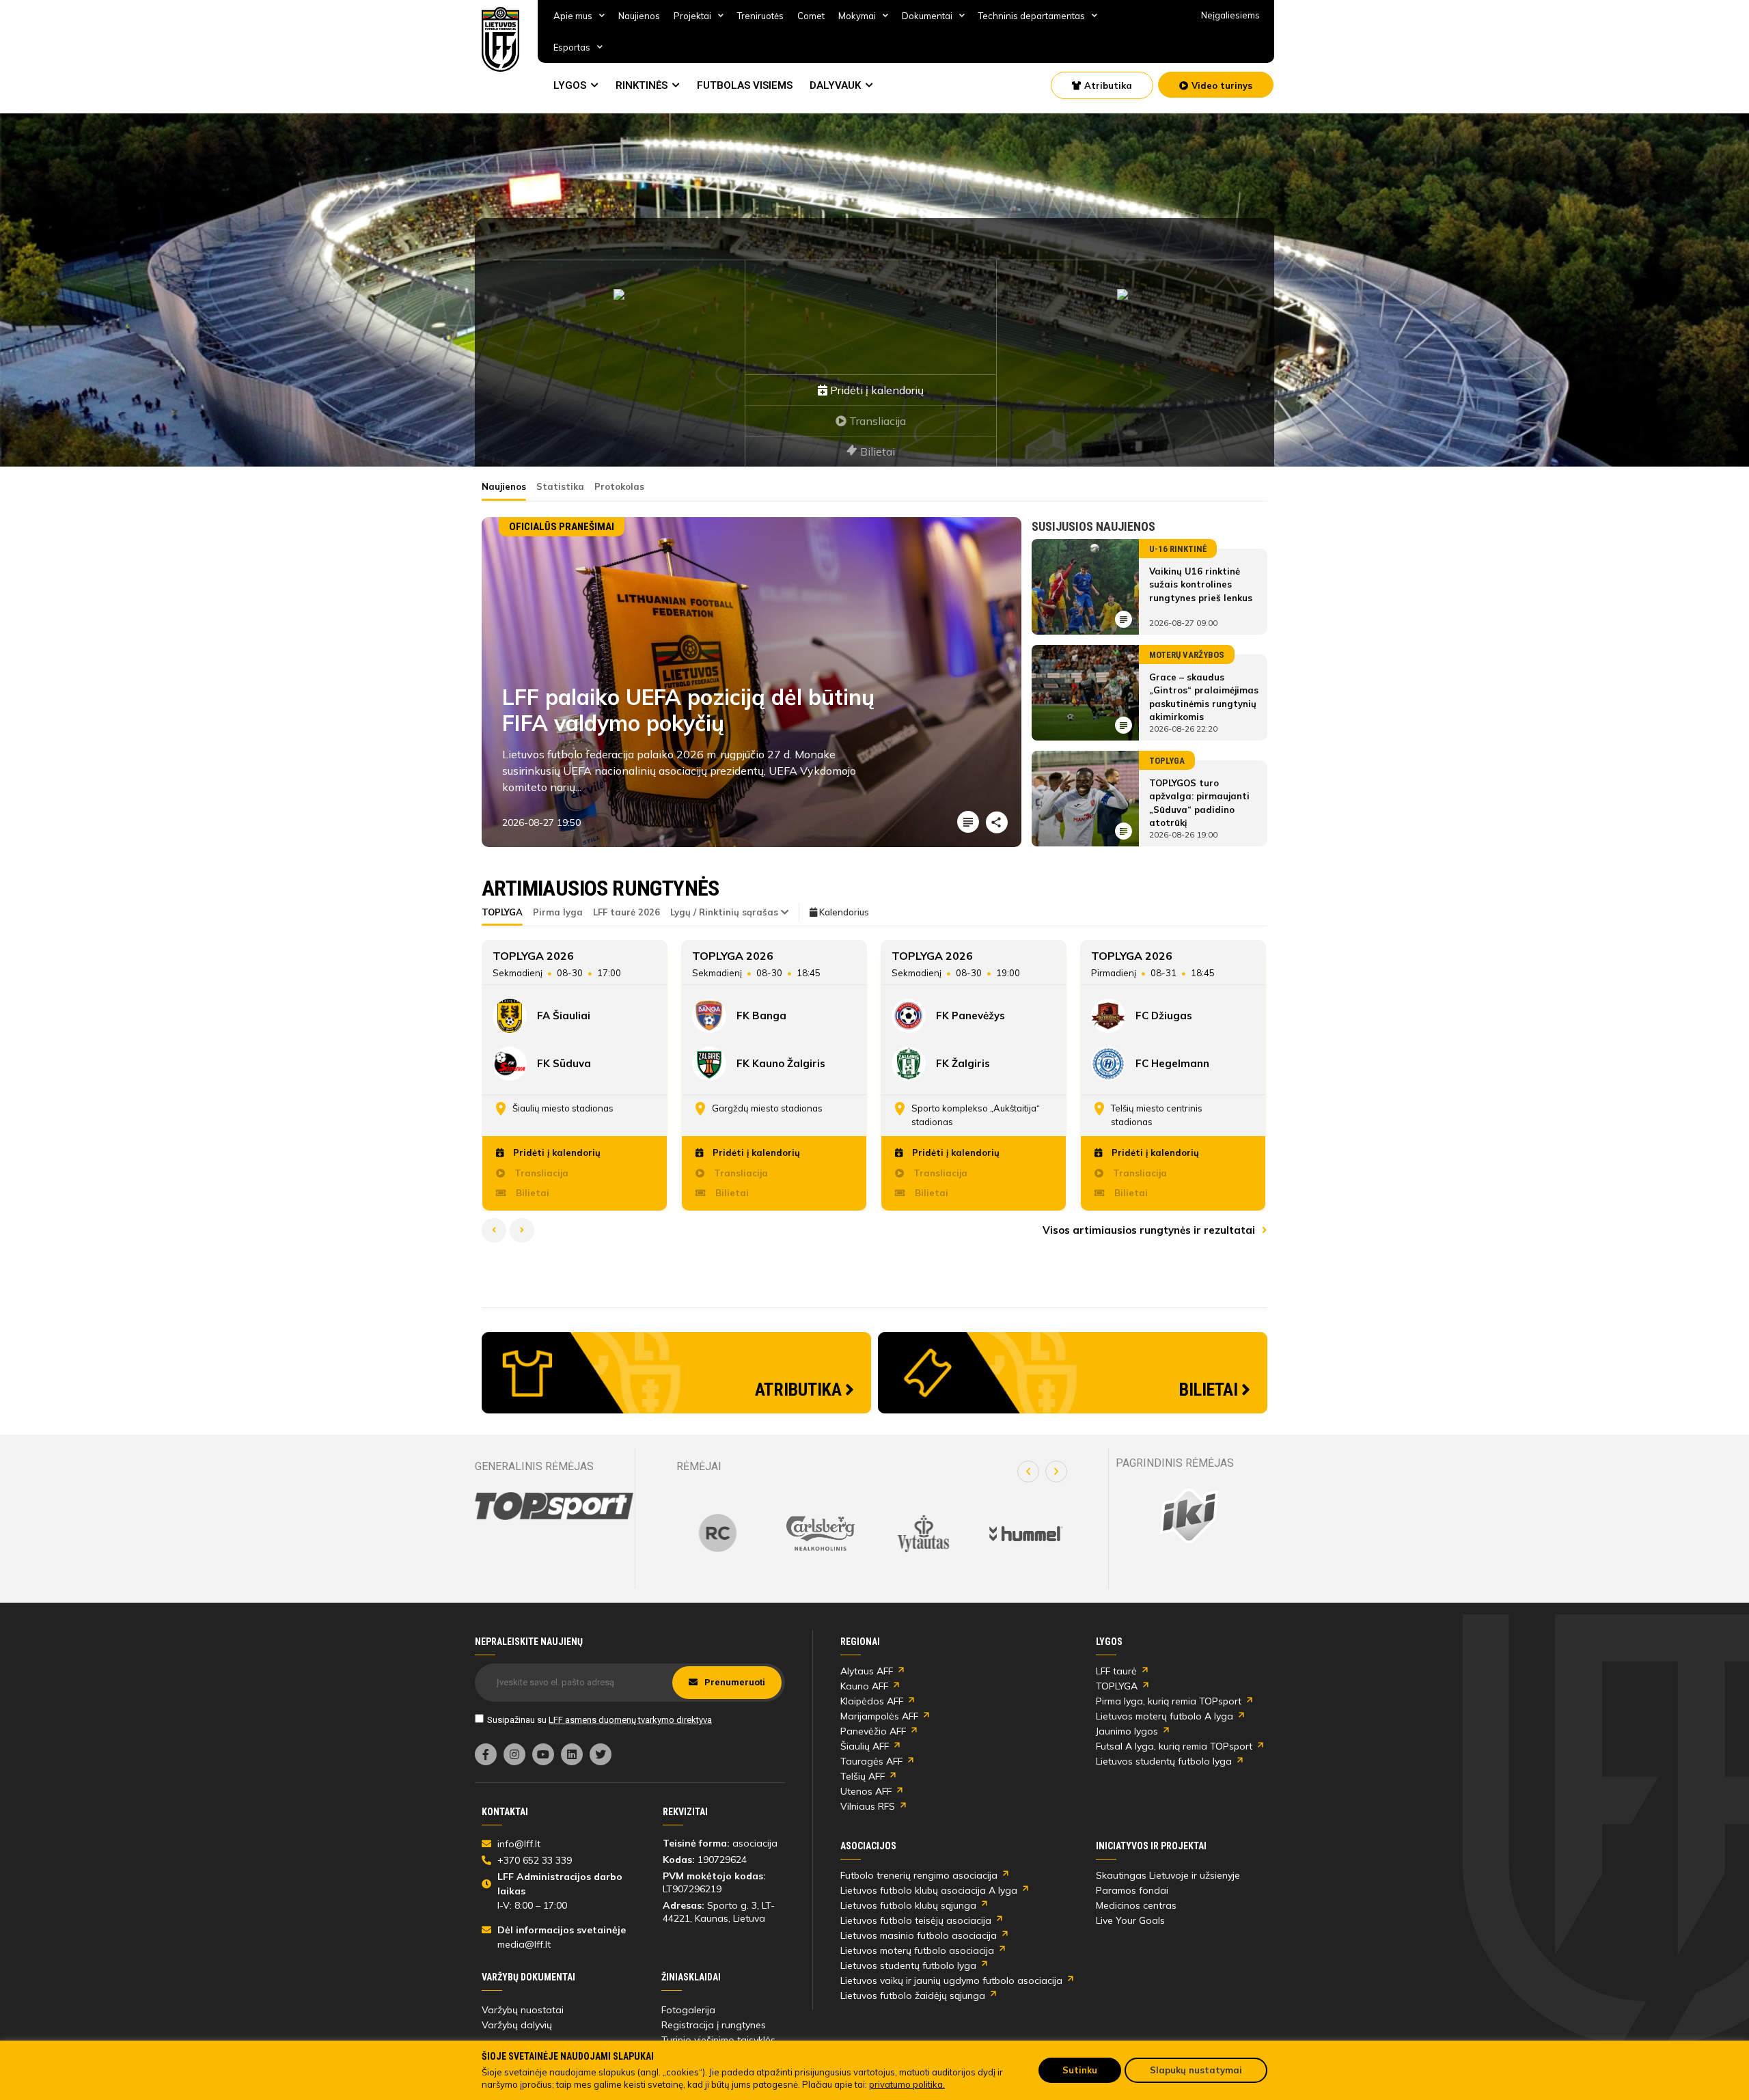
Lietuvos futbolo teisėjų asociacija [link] (916, 1920)
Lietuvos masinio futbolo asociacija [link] (919, 1935)
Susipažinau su (600, 1720)
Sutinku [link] (1080, 2070)
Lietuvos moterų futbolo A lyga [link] (1165, 1716)
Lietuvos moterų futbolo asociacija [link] (917, 1950)
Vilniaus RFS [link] (868, 1806)
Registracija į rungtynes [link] (714, 2025)
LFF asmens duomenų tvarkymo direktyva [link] (630, 1720)
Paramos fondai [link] (1132, 1890)
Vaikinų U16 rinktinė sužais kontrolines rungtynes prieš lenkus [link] (1201, 584)
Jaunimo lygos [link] (1127, 1731)
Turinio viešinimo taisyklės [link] (718, 2040)
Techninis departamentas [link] (1032, 16)
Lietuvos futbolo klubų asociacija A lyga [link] (929, 1890)
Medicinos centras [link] (1136, 1905)
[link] (501, 39)
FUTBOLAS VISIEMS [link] (745, 85)
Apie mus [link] (573, 16)
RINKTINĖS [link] (642, 85)
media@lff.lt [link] (524, 1944)
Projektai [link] (692, 16)
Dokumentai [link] (927, 16)
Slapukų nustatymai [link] (1196, 2070)
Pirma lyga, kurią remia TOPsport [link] (1169, 1701)
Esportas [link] (572, 47)
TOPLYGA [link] (1117, 1686)
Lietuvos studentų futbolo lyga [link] (1164, 1761)
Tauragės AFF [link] (871, 1761)
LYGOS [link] (570, 85)
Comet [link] (811, 16)
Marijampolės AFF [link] (879, 1716)
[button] (1028, 1472)
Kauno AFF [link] (864, 1686)
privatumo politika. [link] (907, 2084)
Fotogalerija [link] (688, 2010)
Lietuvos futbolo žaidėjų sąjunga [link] (913, 1995)
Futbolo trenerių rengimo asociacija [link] (919, 1875)
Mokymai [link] (857, 16)
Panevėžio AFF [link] (873, 1731)
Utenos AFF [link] (866, 1791)
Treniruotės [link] (760, 16)
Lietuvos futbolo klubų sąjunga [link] (908, 1905)
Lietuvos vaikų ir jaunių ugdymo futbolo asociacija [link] (951, 1980)
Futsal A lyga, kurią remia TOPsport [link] (1174, 1746)
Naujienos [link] (639, 16)
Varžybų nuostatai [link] (523, 2010)
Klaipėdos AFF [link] (872, 1701)
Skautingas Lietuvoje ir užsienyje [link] (1168, 1875)
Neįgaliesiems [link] (1230, 15)
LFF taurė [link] (1116, 1671)
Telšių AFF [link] (863, 1776)
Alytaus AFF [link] (867, 1671)
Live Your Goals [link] (1130, 1920)
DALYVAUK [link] (835, 85)
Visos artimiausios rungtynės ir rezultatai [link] (1150, 1230)
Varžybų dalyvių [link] (517, 2025)
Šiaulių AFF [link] (865, 1746)
